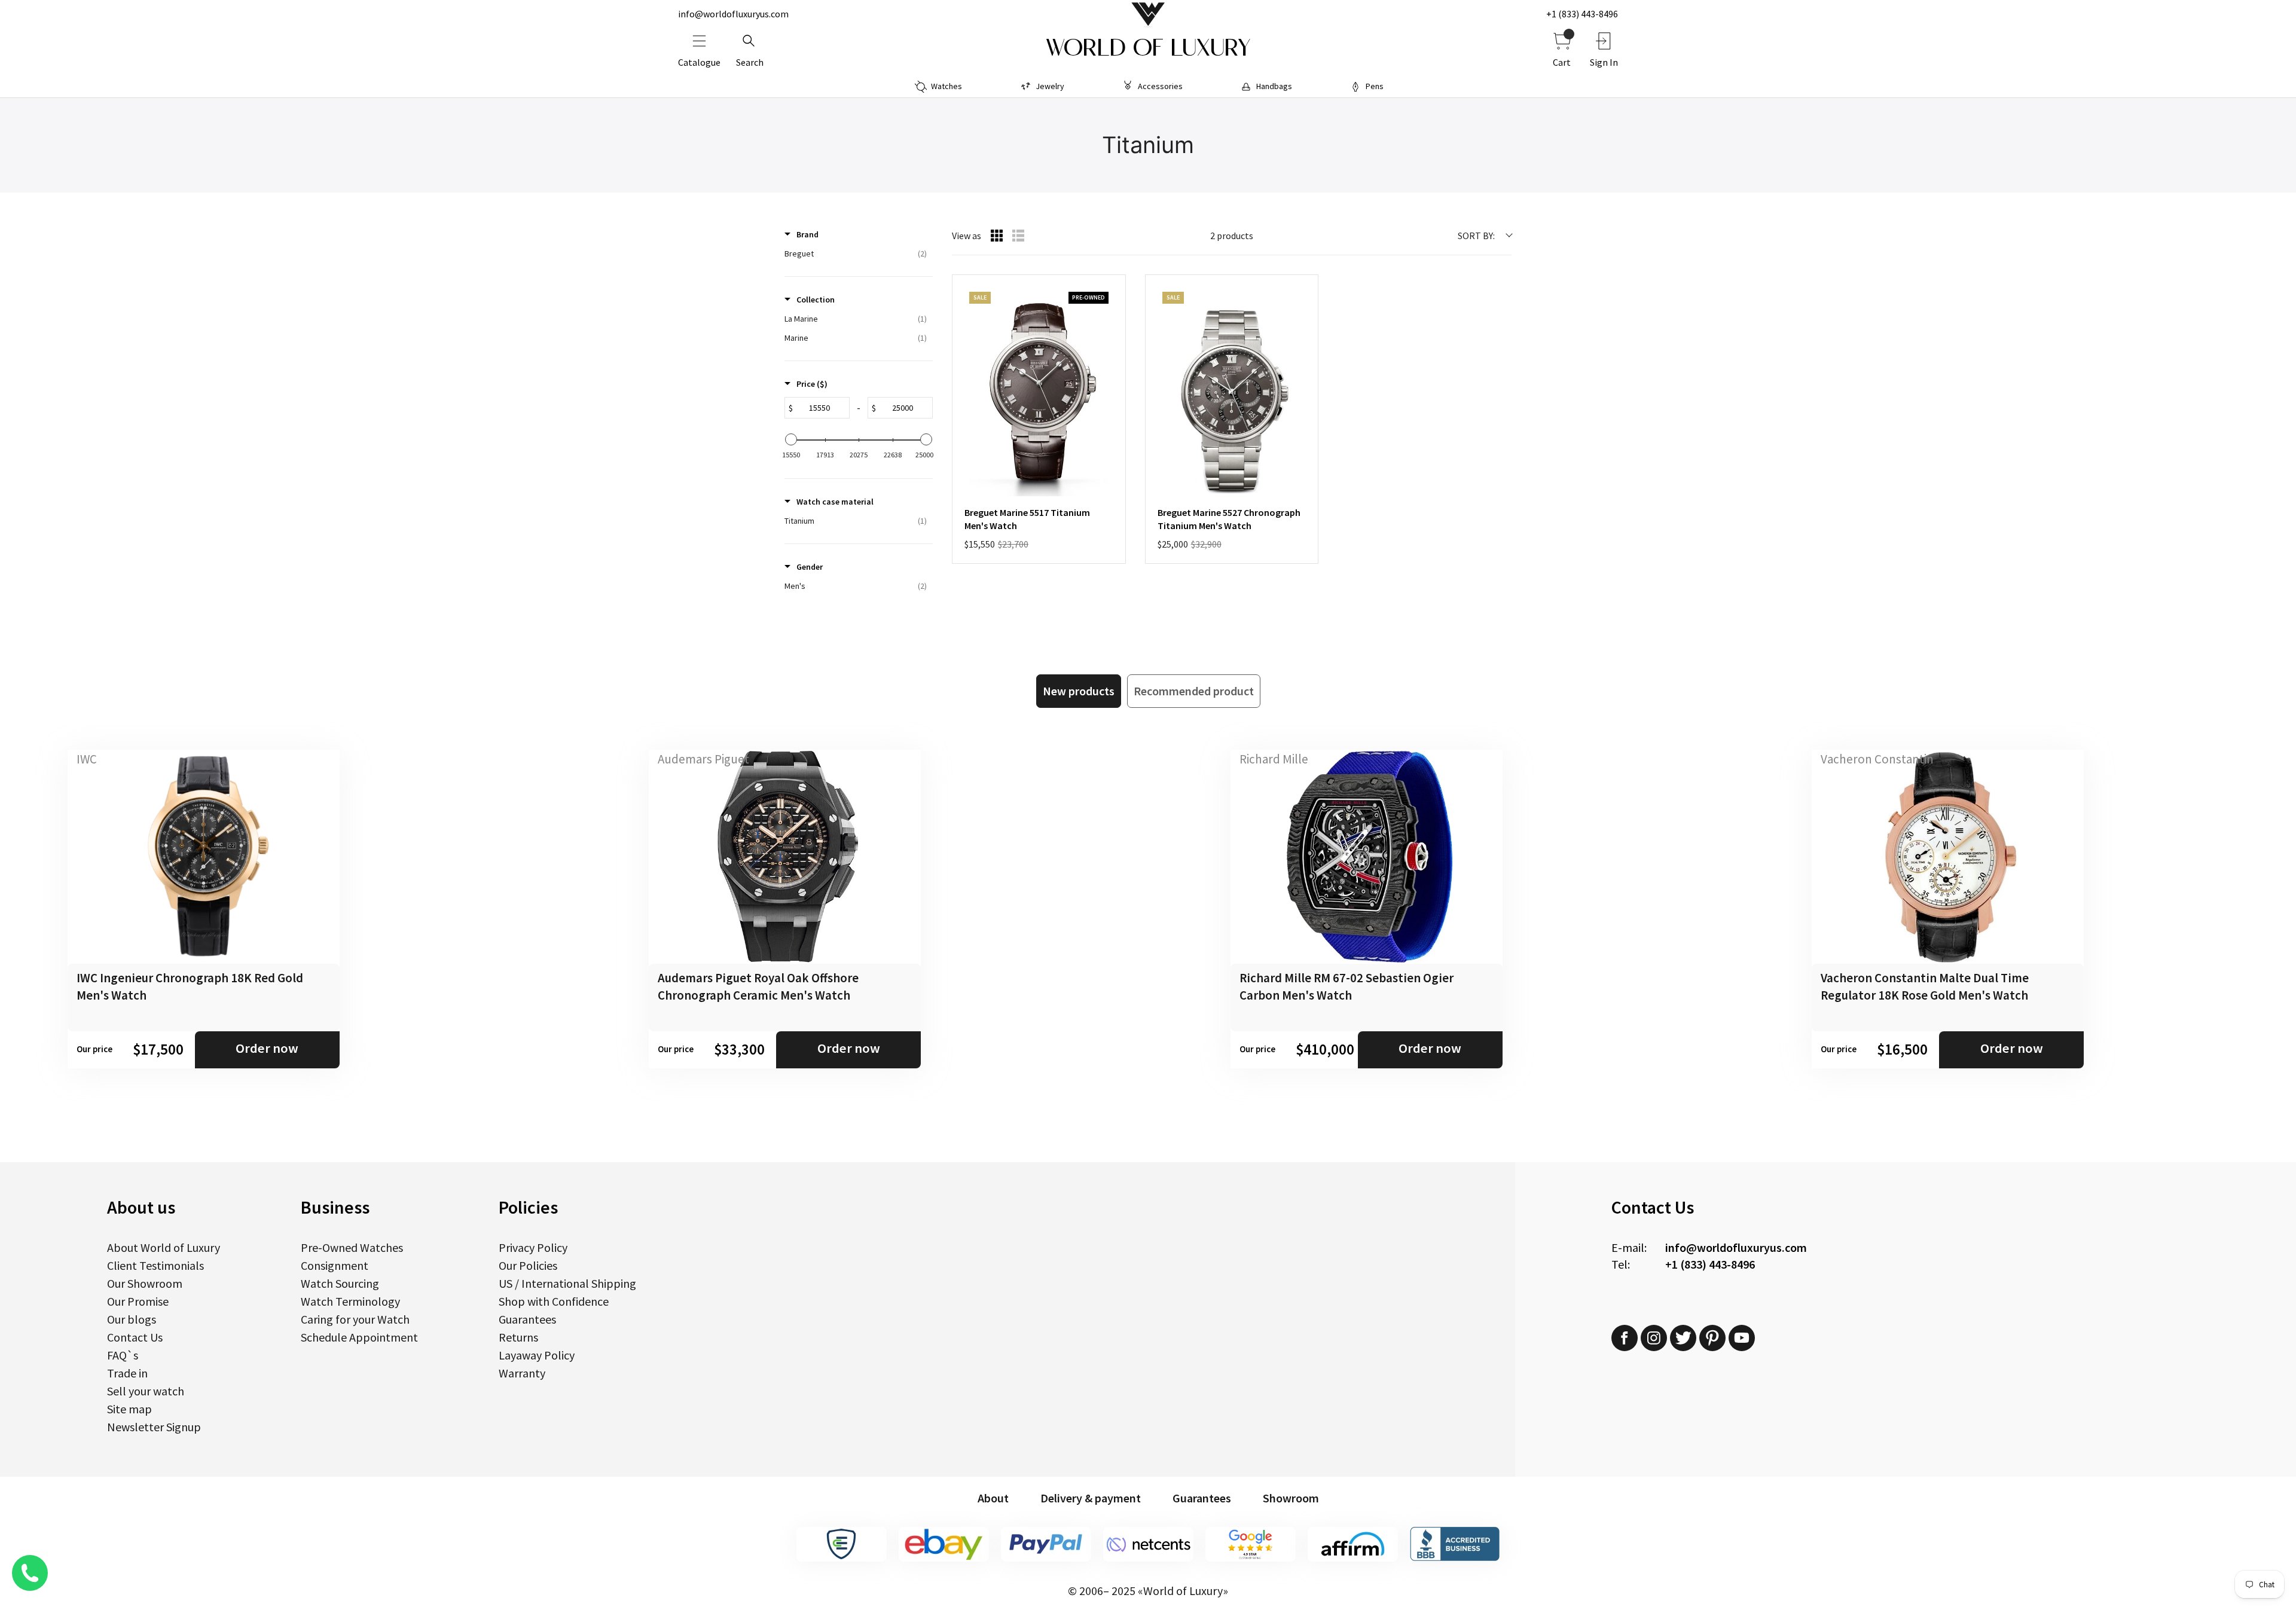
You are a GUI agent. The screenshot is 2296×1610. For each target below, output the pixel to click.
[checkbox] (856, 253)
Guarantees (527, 1319)
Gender (810, 567)
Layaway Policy (537, 1355)
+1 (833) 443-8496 (1582, 14)
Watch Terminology (350, 1301)
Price (812, 384)
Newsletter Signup (154, 1427)
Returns (518, 1337)
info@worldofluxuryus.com (733, 14)
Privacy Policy (533, 1247)
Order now (267, 1048)
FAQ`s (123, 1355)
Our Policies (528, 1265)
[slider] (791, 439)
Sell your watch (146, 1391)
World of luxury (1148, 48)
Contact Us (135, 1337)
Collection (816, 300)
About (993, 1498)
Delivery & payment (1091, 1498)
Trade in (127, 1373)
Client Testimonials (155, 1265)
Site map (129, 1409)
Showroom (1291, 1498)
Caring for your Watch (355, 1319)
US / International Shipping (567, 1283)
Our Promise (138, 1301)
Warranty (522, 1373)
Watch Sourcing (340, 1283)
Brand (807, 234)
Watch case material (835, 502)
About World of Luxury (164, 1247)
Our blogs (132, 1319)
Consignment (335, 1265)
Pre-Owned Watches (352, 1247)
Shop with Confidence (554, 1301)
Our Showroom (145, 1283)
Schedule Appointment (359, 1337)
